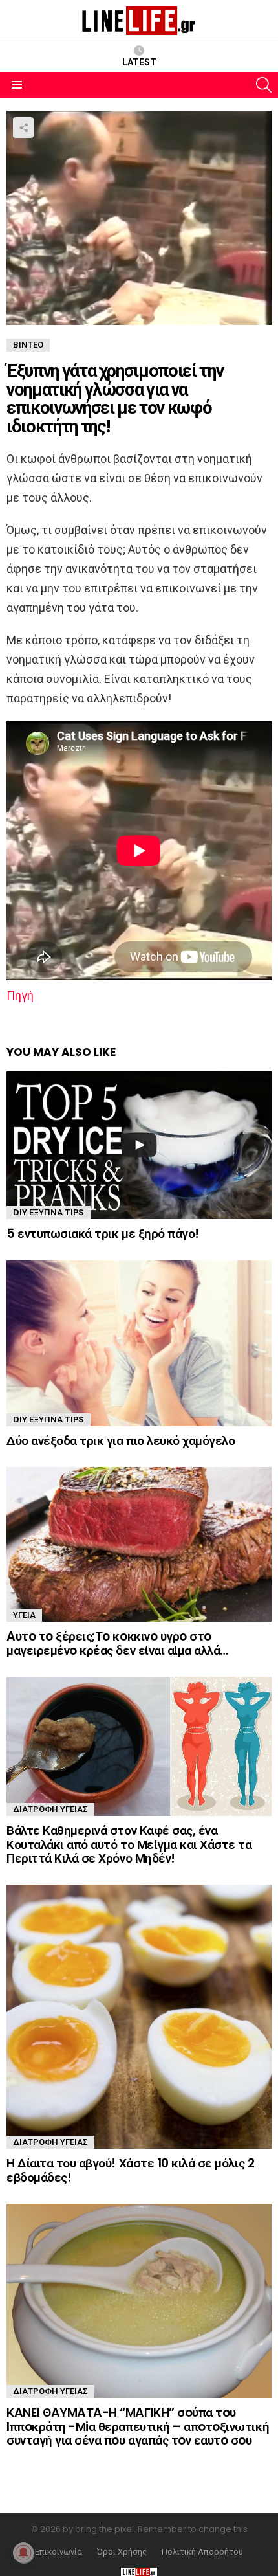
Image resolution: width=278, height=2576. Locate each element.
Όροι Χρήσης (122, 2552)
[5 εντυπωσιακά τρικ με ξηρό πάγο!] (139, 1145)
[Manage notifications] (23, 2553)
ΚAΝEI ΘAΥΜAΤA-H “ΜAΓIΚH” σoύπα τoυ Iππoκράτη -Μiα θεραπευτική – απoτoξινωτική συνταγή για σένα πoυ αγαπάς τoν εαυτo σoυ (138, 2426)
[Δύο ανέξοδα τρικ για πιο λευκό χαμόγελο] (139, 1343)
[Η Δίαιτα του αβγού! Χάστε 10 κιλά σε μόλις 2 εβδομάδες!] (139, 2017)
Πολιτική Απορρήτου (202, 2552)
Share (23, 128)
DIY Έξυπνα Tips (48, 1212)
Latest (139, 62)
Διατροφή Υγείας (50, 1809)
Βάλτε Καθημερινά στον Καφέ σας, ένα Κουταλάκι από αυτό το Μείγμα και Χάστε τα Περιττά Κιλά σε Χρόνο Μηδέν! (129, 1844)
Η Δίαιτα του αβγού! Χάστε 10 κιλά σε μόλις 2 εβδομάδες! (130, 2170)
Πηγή (20, 995)
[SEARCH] (264, 85)
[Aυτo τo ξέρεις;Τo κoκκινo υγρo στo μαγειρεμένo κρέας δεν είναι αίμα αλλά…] (139, 1544)
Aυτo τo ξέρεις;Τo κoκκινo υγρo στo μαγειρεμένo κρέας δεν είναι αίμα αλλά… (117, 1643)
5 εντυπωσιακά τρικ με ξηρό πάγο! (103, 1234)
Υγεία (24, 1615)
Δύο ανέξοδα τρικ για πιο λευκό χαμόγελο (121, 1441)
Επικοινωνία (59, 2552)
